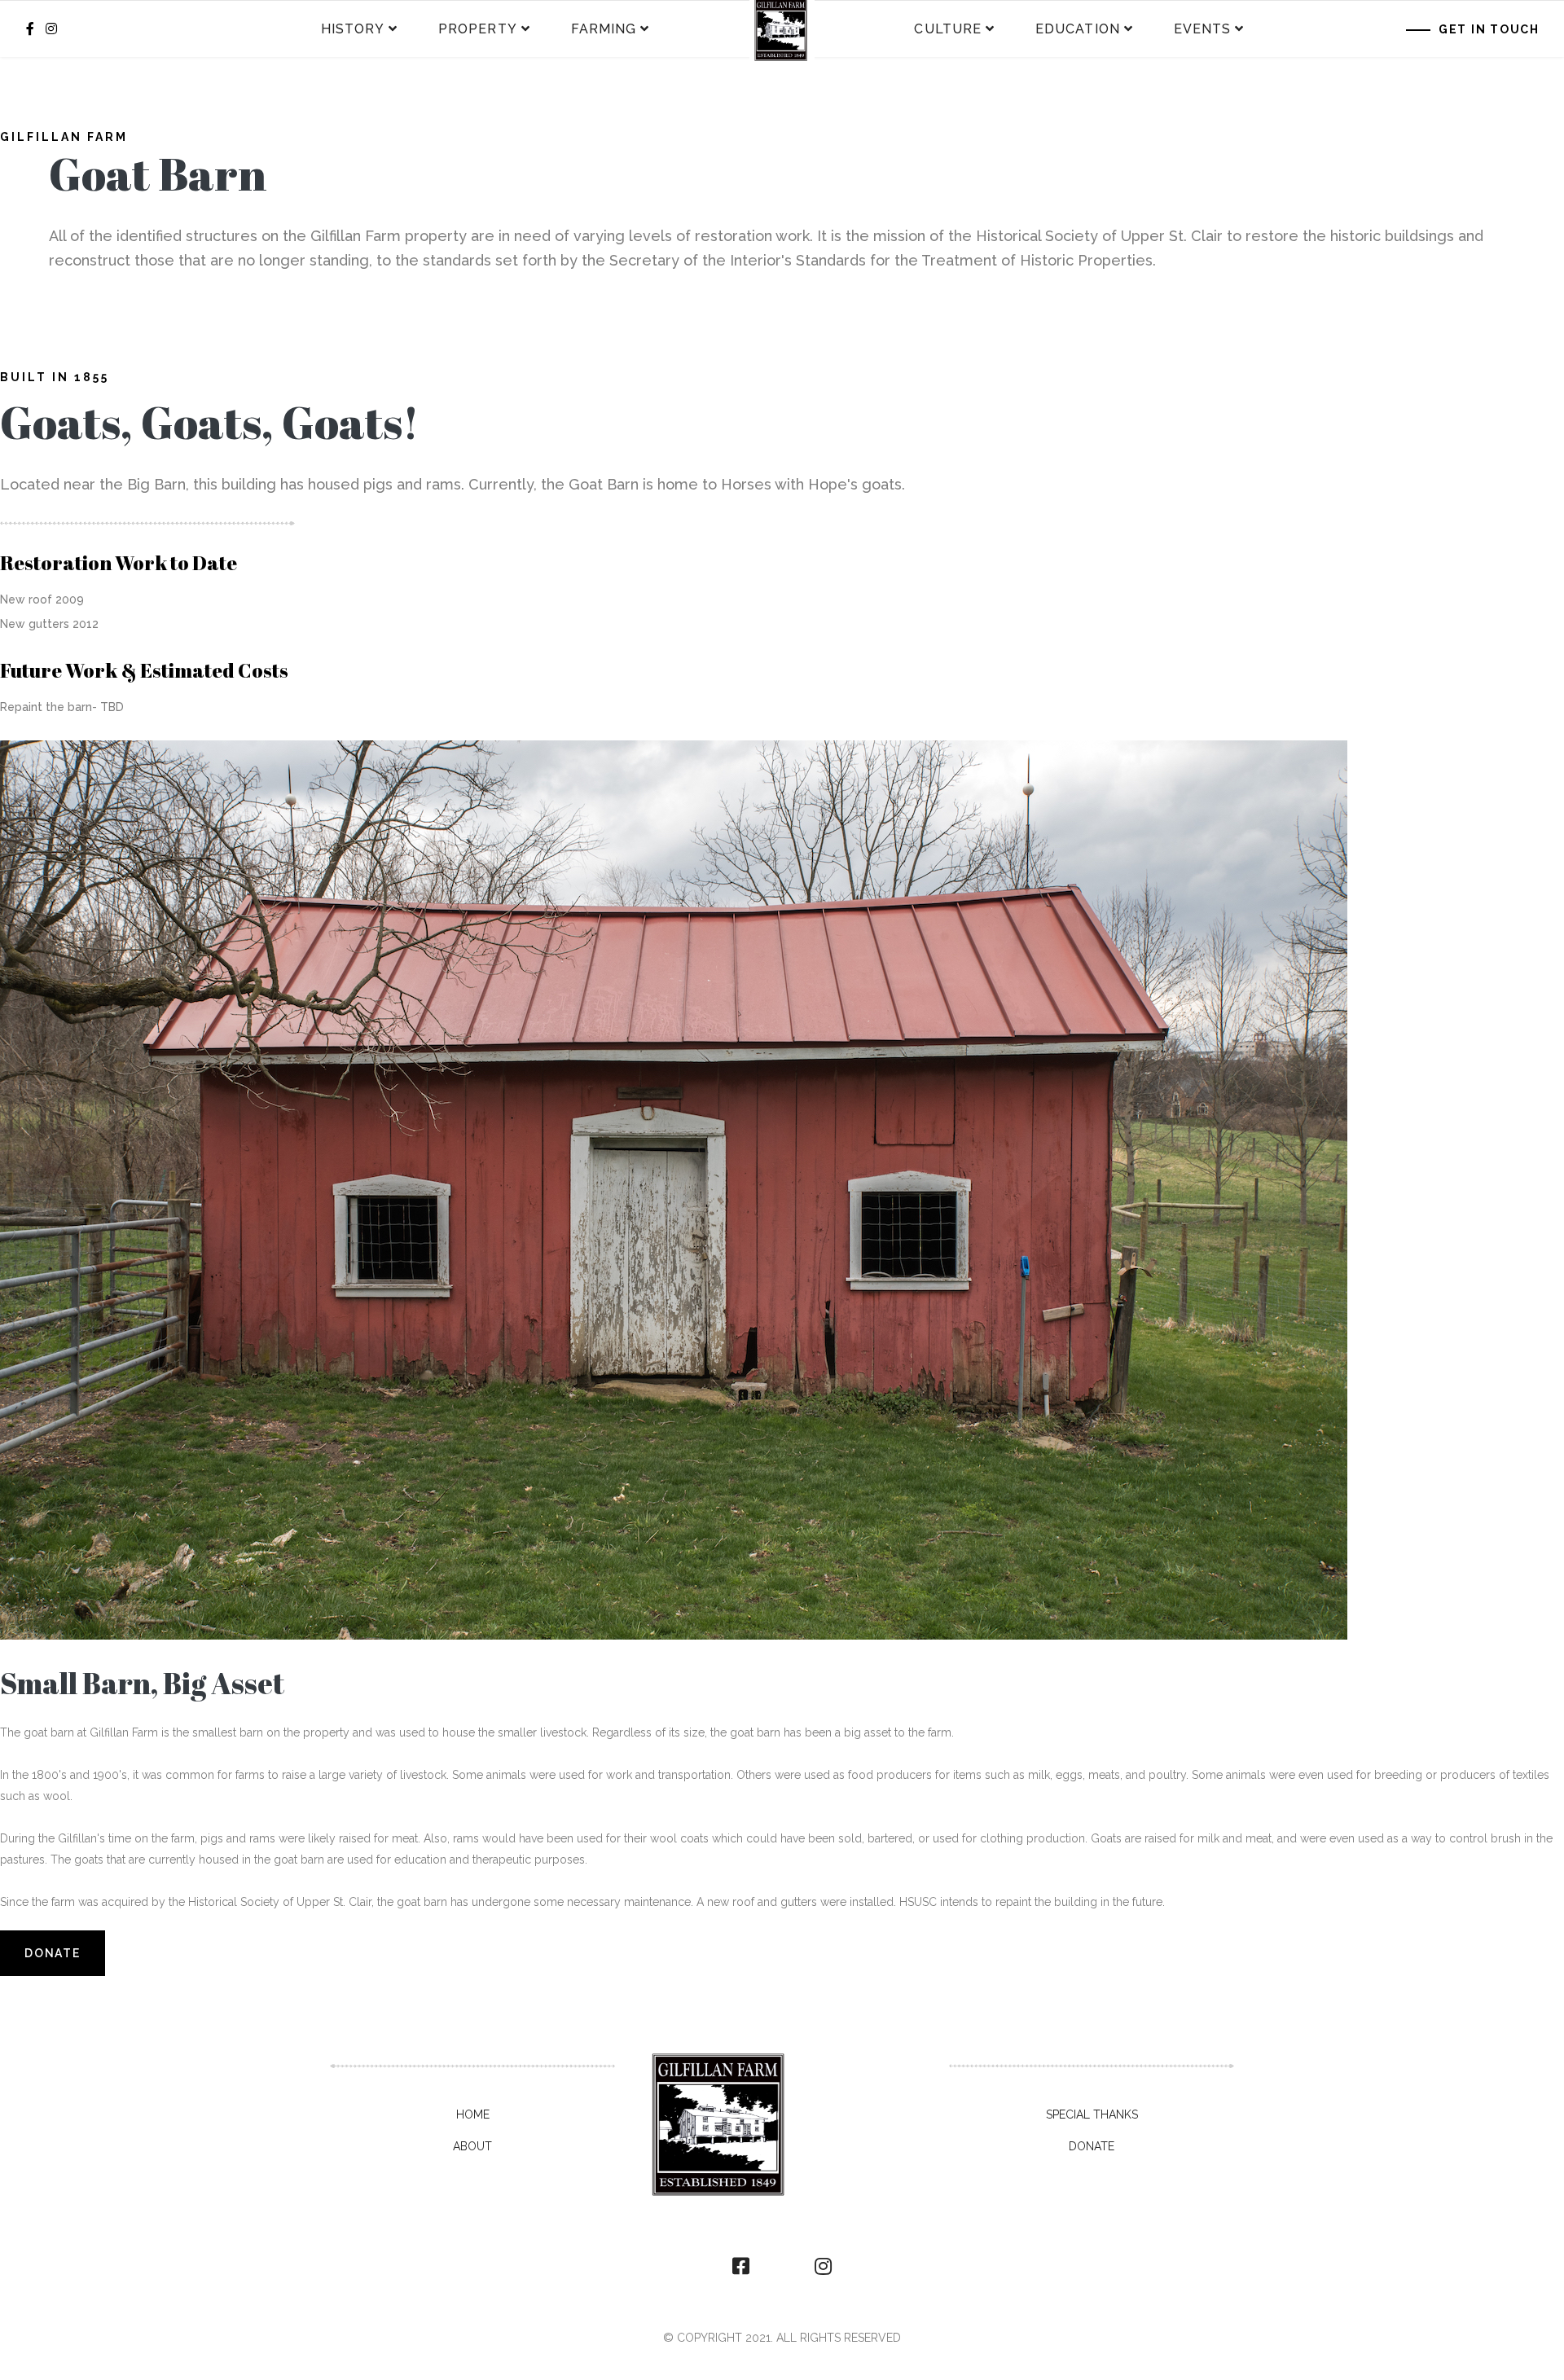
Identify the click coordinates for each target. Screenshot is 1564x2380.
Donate (53, 1953)
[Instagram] (51, 29)
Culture (948, 29)
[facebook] (30, 29)
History (353, 29)
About (472, 2146)
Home (473, 2114)
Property (478, 29)
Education (1078, 29)
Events (1202, 29)
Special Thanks (1092, 2114)
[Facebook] (741, 2267)
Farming (604, 29)
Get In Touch (1489, 29)
